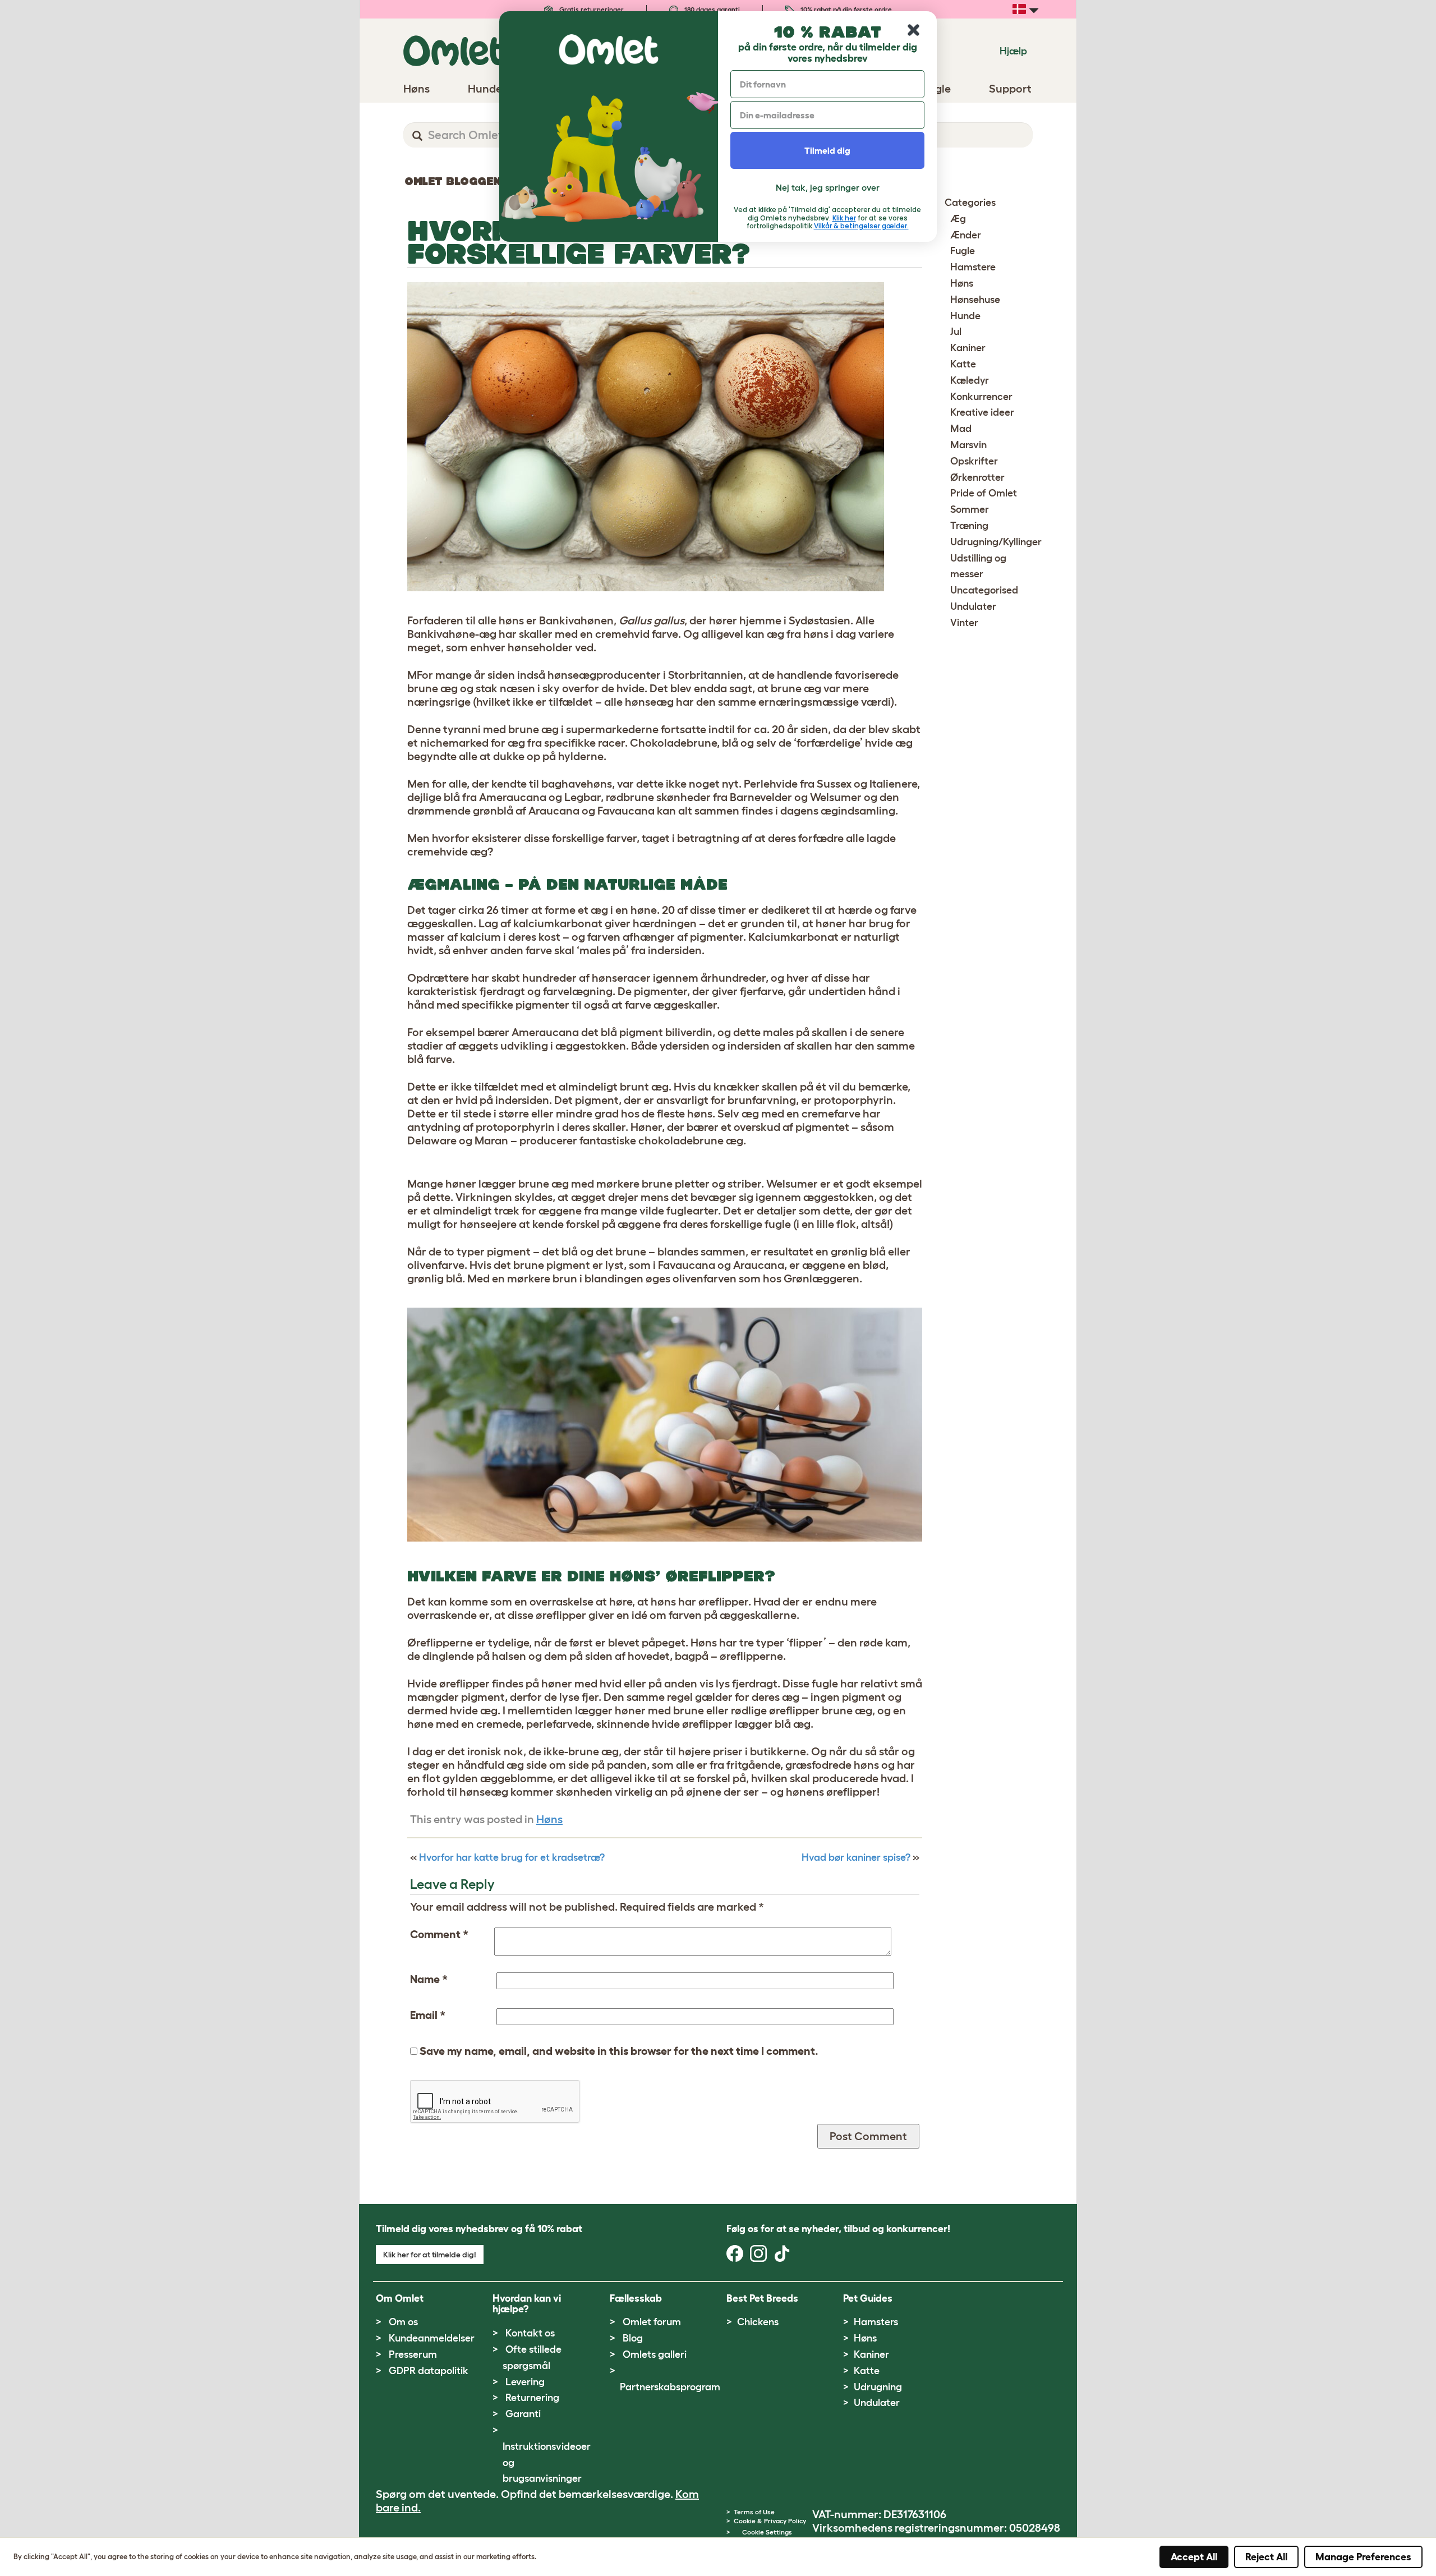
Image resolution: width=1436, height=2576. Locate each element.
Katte (963, 364)
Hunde (965, 316)
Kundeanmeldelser (432, 2338)
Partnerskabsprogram (670, 2387)
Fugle (963, 251)
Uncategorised (984, 590)
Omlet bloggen (453, 181)
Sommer (970, 509)
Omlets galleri (655, 2354)
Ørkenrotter (977, 477)
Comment (439, 1934)
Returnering (532, 2398)
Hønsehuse (975, 300)
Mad (961, 429)
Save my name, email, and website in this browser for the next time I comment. (619, 2051)
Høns (549, 1819)
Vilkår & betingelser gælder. (861, 226)
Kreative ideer (982, 412)
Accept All (1194, 2557)
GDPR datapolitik (429, 2371)
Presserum (413, 2354)
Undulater (973, 606)
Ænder (966, 235)
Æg (958, 219)
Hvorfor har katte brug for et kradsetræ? (512, 1857)
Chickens (758, 2322)
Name (429, 1979)
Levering (525, 2382)
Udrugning (878, 2387)
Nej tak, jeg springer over (828, 187)
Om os (403, 2322)
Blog (633, 2338)
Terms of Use (754, 2512)
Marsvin (968, 445)
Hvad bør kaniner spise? (856, 1857)
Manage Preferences (1363, 2557)
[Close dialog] (913, 30)
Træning (969, 526)
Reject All (1266, 2557)
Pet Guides (868, 2298)
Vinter (964, 623)
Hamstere (973, 267)
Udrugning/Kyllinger (996, 542)
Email (428, 2015)
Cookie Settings (767, 2532)
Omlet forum (652, 2322)
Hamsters (876, 2322)
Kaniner (968, 348)
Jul (956, 332)
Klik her (844, 218)
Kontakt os (530, 2333)
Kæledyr (970, 380)
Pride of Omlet (984, 493)
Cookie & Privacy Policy (770, 2521)
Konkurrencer (981, 397)
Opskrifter (974, 461)
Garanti (523, 2414)
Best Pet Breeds (762, 2298)
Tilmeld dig (827, 150)
